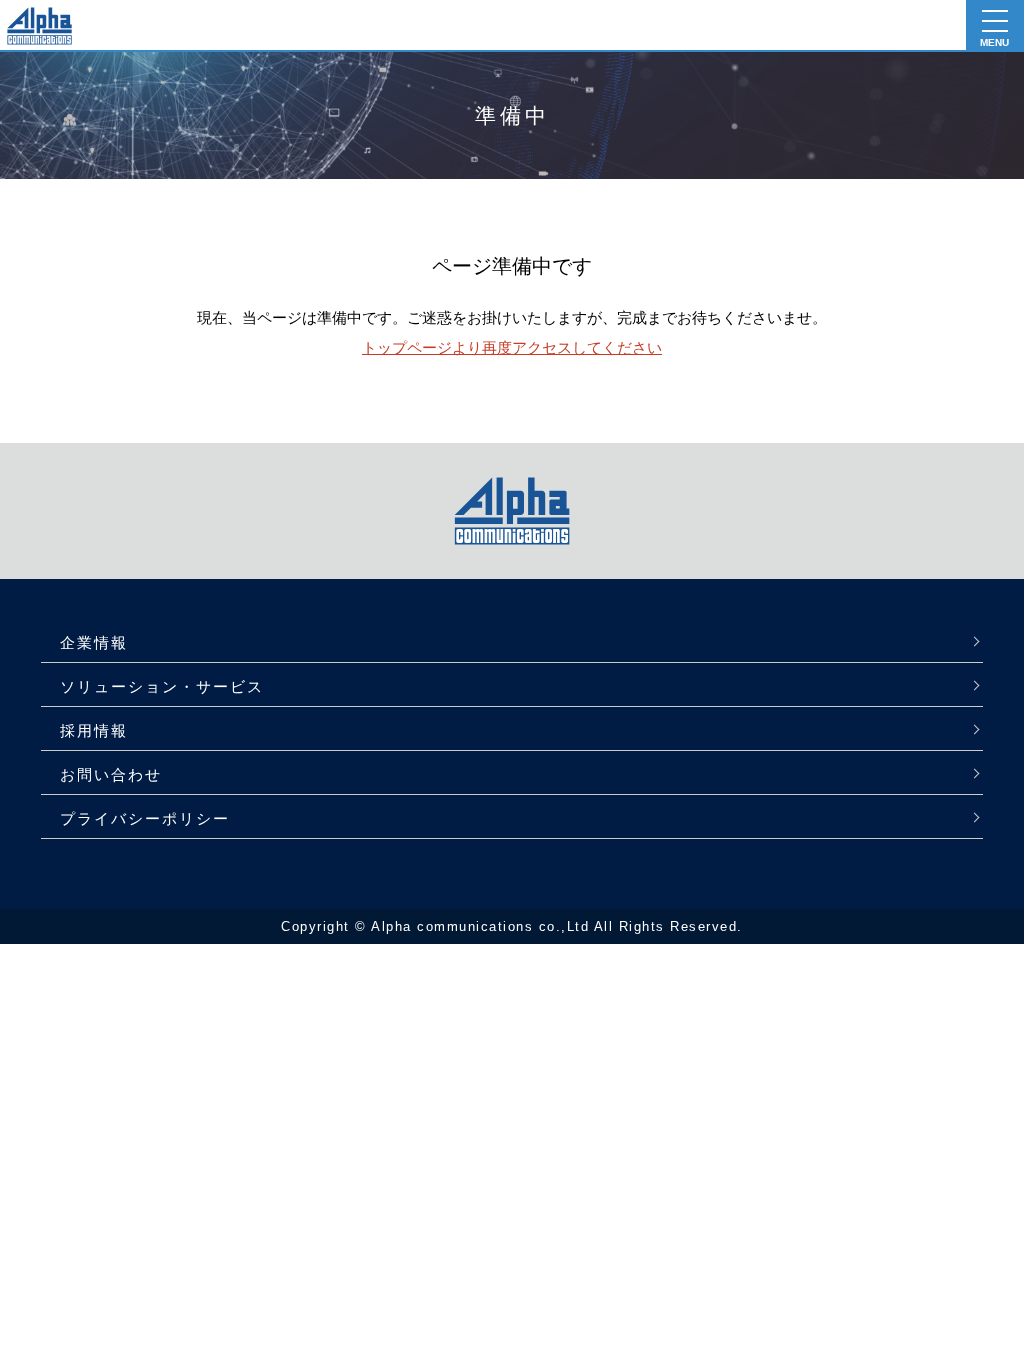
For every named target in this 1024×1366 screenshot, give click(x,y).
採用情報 (94, 730)
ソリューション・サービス (162, 686)
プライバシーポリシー (145, 818)
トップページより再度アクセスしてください (512, 347)
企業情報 (94, 642)
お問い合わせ (111, 774)
